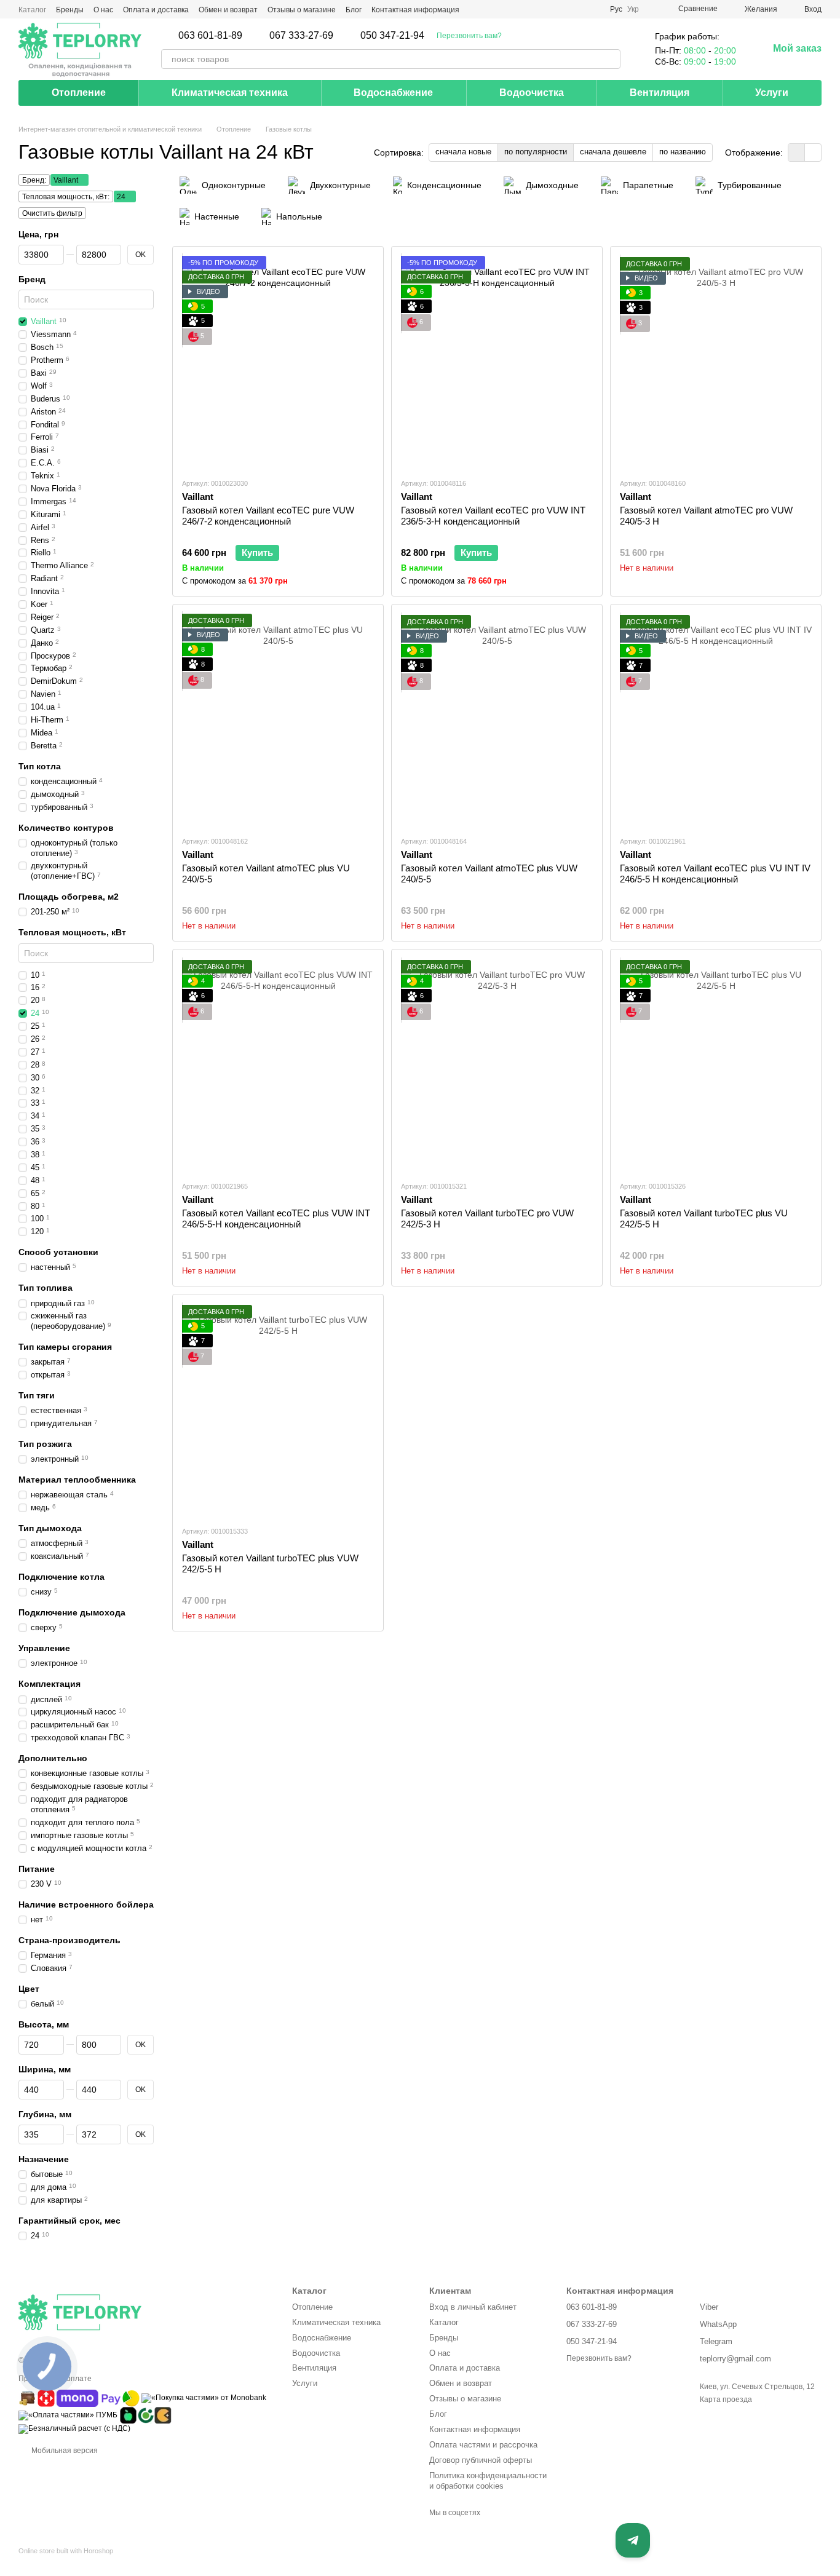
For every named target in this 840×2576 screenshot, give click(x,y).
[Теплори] (80, 49)
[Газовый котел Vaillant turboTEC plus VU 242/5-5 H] (716, 1065)
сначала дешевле (613, 152)
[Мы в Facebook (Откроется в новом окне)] (546, 9)
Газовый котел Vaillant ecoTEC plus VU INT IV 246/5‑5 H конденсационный (715, 874)
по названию (683, 152)
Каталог (32, 10)
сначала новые (463, 152)
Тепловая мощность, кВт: (66, 197)
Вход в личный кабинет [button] (473, 2307)
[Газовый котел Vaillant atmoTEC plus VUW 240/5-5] (497, 720)
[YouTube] (457, 2532)
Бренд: (34, 180)
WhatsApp (718, 2324)
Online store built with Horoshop (66, 2551)
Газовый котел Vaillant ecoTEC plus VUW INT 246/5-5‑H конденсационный (276, 1219)
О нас (103, 10)
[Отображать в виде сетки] (797, 152)
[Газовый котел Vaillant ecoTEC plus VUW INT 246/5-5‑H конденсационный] (278, 1065)
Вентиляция (660, 93)
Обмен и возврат (228, 10)
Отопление (79, 93)
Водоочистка (532, 93)
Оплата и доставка (156, 10)
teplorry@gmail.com (735, 2359)
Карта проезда (726, 2400)
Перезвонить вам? (469, 36)
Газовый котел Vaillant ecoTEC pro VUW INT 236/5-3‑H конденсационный (493, 516)
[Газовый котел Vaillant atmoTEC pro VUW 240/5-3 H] (716, 362)
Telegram (716, 2341)
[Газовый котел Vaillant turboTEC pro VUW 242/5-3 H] (497, 1065)
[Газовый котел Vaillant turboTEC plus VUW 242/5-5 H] (278, 1410)
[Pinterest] (497, 2532)
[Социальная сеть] (477, 2532)
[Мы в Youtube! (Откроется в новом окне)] (561, 9)
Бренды (70, 10)
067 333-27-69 (301, 36)
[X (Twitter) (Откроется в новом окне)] (576, 9)
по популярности (536, 152)
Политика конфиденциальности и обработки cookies (488, 2481)
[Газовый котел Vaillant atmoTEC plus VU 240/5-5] (278, 720)
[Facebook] (437, 2532)
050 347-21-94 (392, 36)
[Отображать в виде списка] (813, 152)
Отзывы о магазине (302, 10)
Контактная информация (415, 10)
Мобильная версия (64, 2451)
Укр (633, 9)
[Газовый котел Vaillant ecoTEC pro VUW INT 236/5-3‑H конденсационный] (497, 362)
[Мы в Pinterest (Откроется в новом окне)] (590, 9)
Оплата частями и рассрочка (483, 2445)
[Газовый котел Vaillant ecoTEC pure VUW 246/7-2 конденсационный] (278, 362)
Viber (709, 2307)
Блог (354, 10)
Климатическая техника (230, 93)
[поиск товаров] (611, 59)
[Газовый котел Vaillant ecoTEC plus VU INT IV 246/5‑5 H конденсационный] (716, 720)
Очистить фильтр (52, 213)
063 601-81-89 (210, 36)
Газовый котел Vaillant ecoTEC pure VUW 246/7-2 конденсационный (268, 516)
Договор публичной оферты (481, 2460)
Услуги (772, 93)
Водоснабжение (393, 93)
